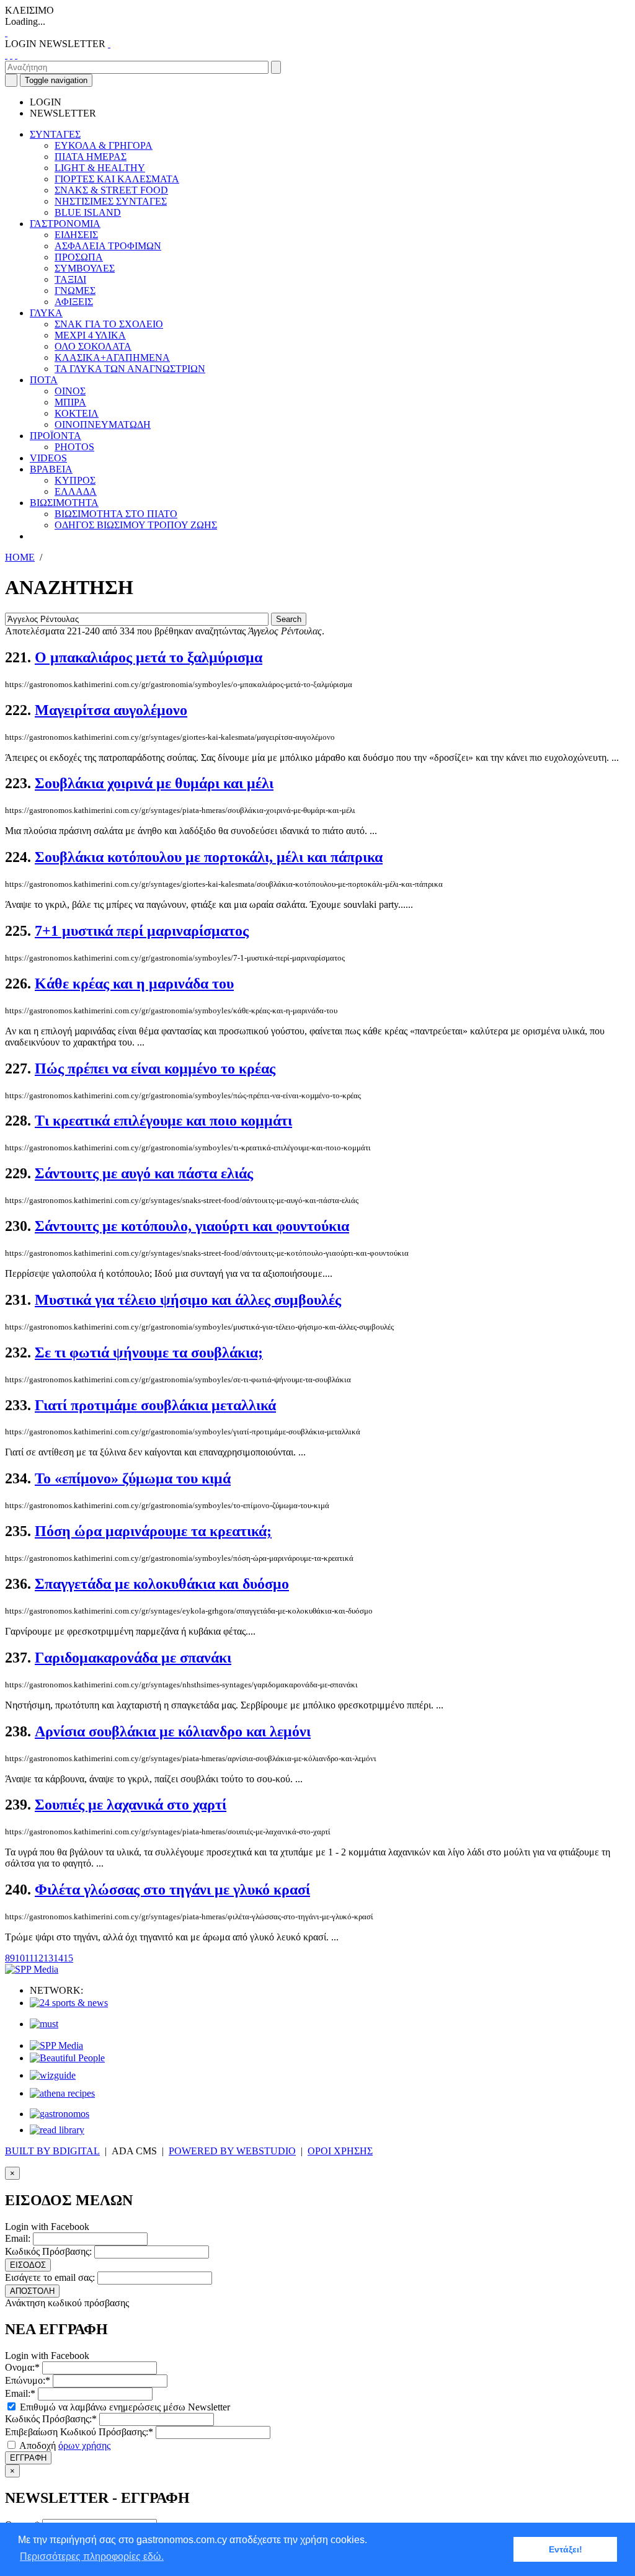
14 (58, 1958)
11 (29, 1958)
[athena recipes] (62, 2093)
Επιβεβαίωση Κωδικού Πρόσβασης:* (79, 2432)
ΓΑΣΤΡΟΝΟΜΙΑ (65, 224)
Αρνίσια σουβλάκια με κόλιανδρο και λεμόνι (173, 1731)
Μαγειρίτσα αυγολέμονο (111, 710)
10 (20, 1958)
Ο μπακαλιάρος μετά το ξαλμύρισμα (149, 657)
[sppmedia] (32, 1969)
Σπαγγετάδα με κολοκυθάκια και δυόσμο (162, 1584)
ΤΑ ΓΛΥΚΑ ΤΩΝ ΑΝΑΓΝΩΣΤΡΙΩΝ (130, 369)
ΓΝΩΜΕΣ (75, 291)
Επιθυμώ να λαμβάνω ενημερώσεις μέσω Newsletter (124, 2407)
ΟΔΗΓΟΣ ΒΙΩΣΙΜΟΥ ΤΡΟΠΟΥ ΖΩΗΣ (136, 525)
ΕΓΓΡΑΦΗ (28, 2458)
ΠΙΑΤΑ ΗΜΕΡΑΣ (91, 157)
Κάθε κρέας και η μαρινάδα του (134, 984)
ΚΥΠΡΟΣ (75, 480)
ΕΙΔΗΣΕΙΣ (76, 235)
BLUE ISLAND (88, 212)
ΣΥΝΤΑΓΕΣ (55, 134)
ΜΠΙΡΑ (70, 402)
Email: (18, 2238)
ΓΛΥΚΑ (46, 313)
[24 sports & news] (69, 2003)
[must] (44, 2024)
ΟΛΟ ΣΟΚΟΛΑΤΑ (93, 346)
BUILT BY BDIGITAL (52, 2151)
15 (68, 1958)
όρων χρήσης (84, 2445)
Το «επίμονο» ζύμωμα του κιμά (133, 1478)
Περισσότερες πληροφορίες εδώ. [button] (92, 2556)
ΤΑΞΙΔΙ (70, 279)
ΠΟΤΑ (44, 380)
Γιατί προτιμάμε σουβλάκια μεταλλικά (155, 1405)
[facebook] (6, 55)
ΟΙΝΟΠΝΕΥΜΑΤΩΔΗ (103, 424)
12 (38, 1958)
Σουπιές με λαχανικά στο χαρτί (131, 1805)
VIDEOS (48, 458)
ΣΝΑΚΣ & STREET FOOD (111, 190)
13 (48, 1958)
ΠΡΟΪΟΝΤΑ (56, 436)
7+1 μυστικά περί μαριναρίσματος (142, 931)
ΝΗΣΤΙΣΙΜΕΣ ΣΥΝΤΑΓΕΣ (111, 201)
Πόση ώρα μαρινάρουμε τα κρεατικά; (153, 1531)
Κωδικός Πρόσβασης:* (51, 2419)
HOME (20, 557)
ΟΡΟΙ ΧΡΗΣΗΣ (340, 2151)
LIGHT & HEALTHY (100, 168)
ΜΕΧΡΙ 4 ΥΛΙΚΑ (90, 335)
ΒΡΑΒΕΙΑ (51, 469)
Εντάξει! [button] (566, 2549)
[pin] (16, 55)
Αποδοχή (64, 2445)
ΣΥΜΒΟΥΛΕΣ (85, 268)
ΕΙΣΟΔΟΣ (28, 2265)
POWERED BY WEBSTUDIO (232, 2151)
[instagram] (11, 55)
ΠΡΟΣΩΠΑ (79, 257)
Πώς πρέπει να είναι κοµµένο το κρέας (155, 1068)
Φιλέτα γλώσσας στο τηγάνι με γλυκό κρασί (172, 1890)
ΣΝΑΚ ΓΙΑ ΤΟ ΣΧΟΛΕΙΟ (109, 324)
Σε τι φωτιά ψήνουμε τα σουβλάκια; (149, 1352)
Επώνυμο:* (28, 2380)
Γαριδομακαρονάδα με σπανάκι (133, 1658)
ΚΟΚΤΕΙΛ (77, 413)
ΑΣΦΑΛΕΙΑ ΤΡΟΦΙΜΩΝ (108, 246)
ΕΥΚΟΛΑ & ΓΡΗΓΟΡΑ (104, 145)
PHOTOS (74, 447)
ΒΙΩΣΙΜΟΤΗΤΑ (64, 503)
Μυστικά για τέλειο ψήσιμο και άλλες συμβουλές (188, 1300)
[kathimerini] (56, 2045)
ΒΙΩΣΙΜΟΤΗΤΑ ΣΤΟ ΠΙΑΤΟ (116, 514)
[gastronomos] (60, 2114)
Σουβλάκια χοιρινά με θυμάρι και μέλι (154, 783)
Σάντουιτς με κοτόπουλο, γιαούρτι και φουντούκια (192, 1226)
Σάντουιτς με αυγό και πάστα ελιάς (144, 1173)
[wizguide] (53, 2075)
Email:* (20, 2393)
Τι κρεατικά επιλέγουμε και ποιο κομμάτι (163, 1121)
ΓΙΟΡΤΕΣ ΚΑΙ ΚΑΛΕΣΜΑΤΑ (117, 179)
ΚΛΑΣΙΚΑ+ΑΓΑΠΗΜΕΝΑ (112, 358)
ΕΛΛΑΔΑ (76, 491)
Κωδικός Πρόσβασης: (48, 2251)
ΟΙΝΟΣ (70, 391)
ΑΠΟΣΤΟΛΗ (32, 2291)
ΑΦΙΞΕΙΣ (74, 302)
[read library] (57, 2130)
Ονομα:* (22, 2367)
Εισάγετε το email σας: (50, 2277)
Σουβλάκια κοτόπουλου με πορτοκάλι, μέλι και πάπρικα (209, 857)
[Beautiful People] (67, 2058)
